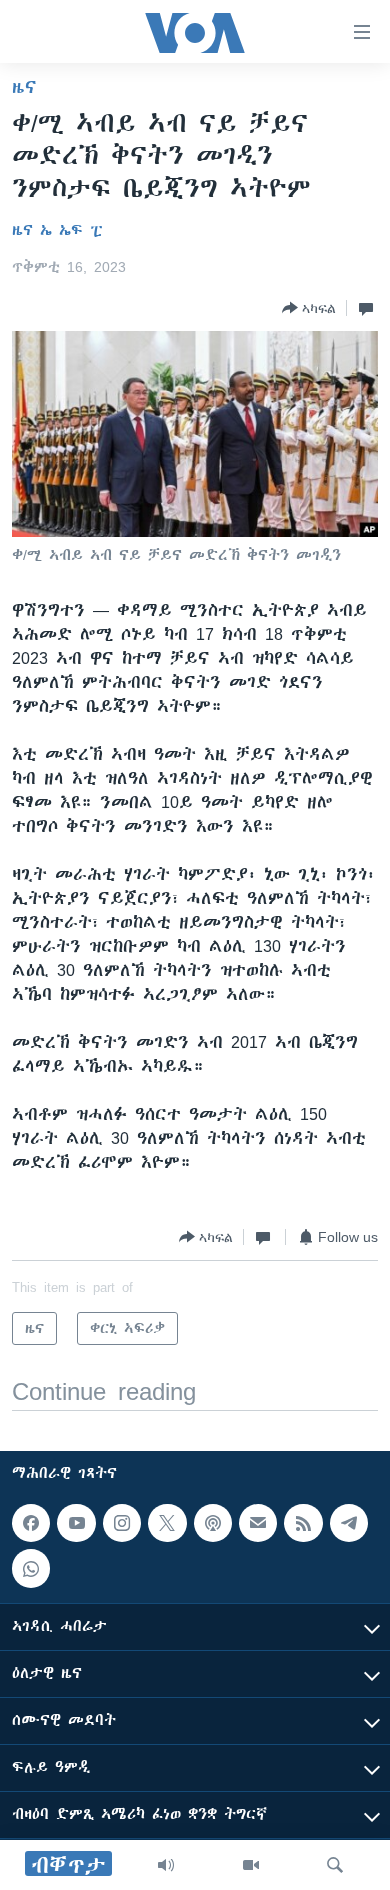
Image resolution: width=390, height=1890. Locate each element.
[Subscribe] (258, 1523)
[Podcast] (213, 1523)
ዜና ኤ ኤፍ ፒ (57, 230)
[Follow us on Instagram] (122, 1523)
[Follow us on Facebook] (31, 1523)
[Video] (251, 1865)
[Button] (309, 308)
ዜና (24, 87)
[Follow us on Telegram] (349, 1523)
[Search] (335, 1865)
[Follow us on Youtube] (76, 1523)
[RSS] (303, 1523)
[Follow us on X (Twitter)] (167, 1523)
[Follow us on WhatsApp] (31, 1568)
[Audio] (166, 1865)
